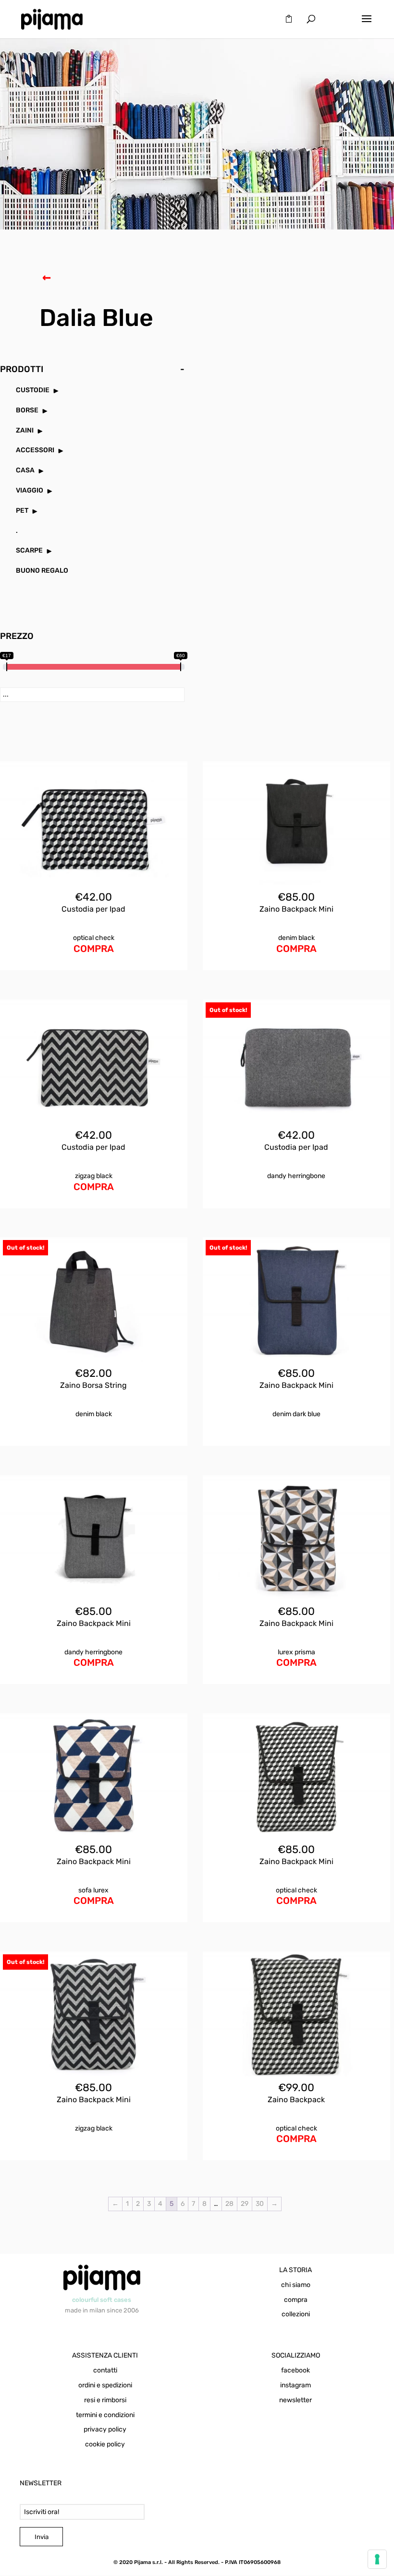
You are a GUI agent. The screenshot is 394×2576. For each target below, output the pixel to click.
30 (260, 2204)
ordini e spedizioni (105, 2385)
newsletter (295, 2400)
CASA (25, 470)
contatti (105, 2370)
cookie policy (105, 2444)
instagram (295, 2385)
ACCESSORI (35, 450)
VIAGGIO (30, 490)
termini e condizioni (105, 2415)
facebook (295, 2370)
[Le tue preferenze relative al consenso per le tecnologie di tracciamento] (377, 2559)
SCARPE (29, 550)
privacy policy (105, 2429)
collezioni (296, 2314)
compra (296, 2300)
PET (22, 511)
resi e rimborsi (105, 2400)
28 (229, 2204)
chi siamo (296, 2285)
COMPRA (94, 949)
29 (245, 2204)
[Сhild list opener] (56, 391)
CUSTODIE (33, 390)
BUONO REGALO (42, 571)
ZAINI (25, 430)
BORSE (27, 410)
